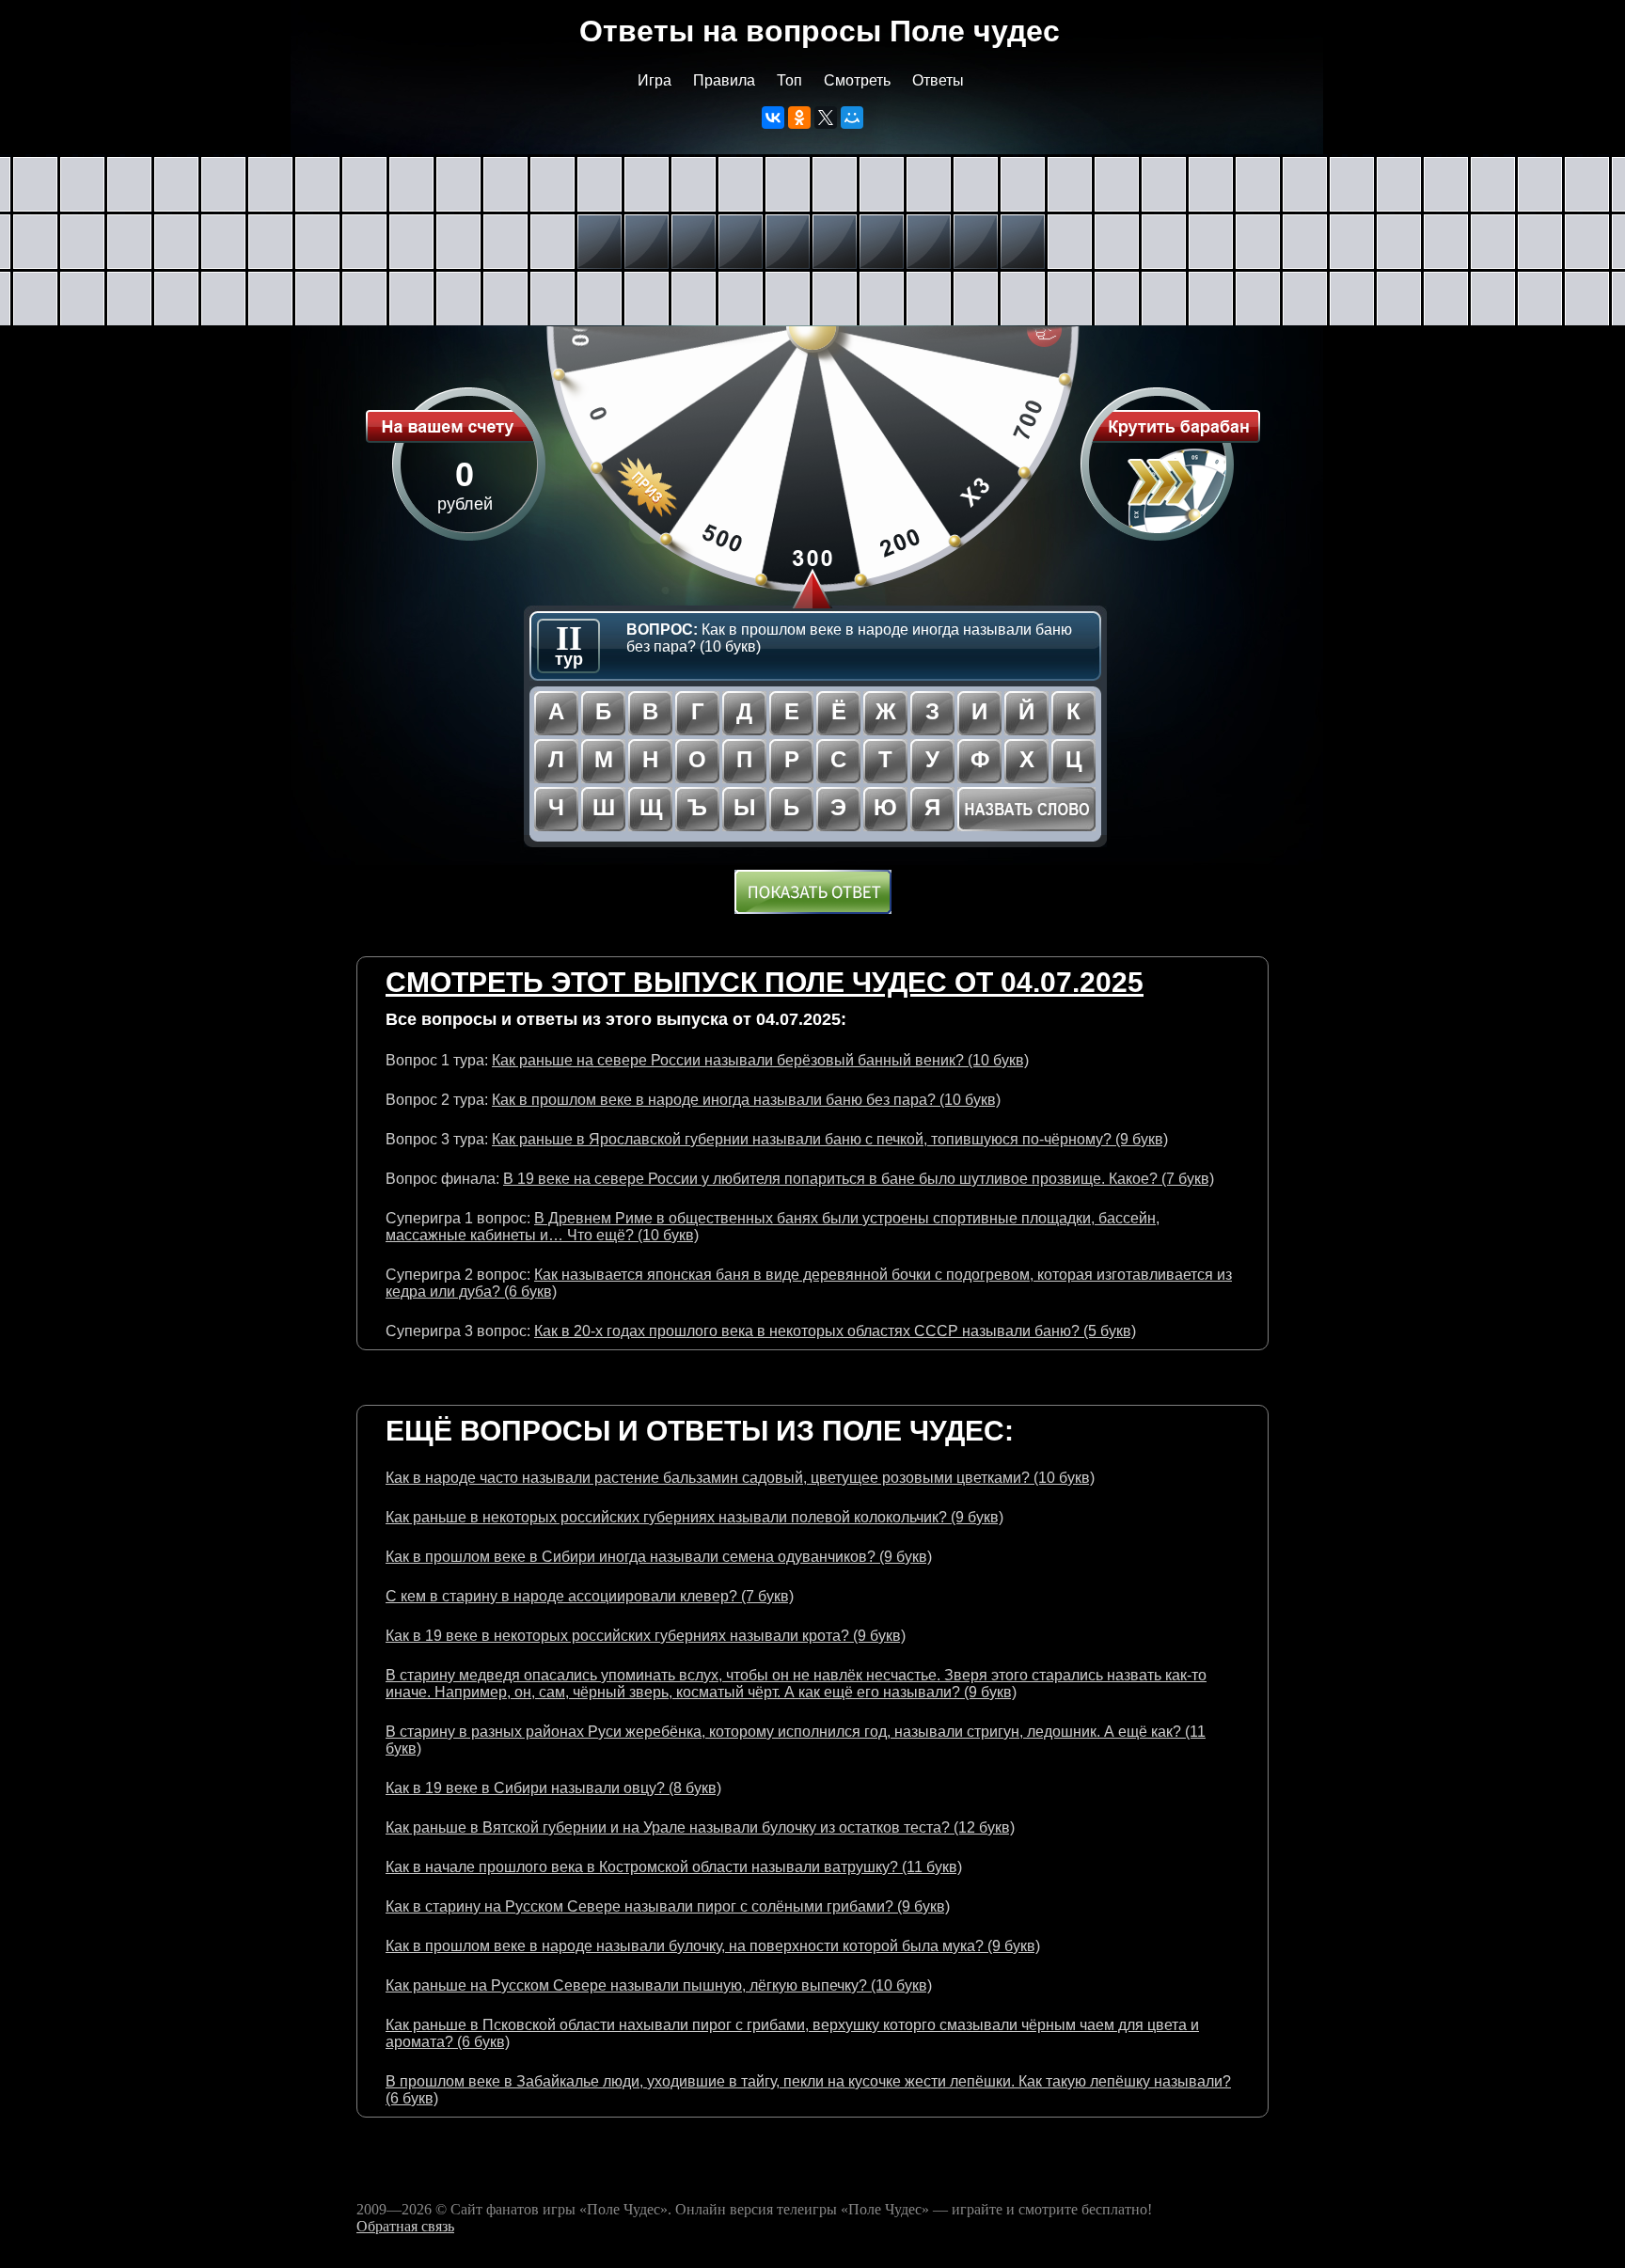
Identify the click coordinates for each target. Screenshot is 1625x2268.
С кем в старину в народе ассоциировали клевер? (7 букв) (590, 1596)
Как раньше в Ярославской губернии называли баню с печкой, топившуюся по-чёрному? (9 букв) (830, 1139)
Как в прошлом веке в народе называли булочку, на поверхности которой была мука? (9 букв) (713, 1946)
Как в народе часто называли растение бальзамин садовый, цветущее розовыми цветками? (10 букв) (740, 1478)
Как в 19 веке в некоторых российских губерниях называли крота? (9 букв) (646, 1636)
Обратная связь (405, 2226)
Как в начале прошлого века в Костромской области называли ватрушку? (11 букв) (674, 1867)
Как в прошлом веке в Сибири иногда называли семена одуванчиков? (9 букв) (659, 1557)
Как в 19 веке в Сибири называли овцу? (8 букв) (553, 1788)
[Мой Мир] (852, 118)
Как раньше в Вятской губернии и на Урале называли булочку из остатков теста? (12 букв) (700, 1827)
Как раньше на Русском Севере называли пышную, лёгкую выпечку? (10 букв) (659, 1985)
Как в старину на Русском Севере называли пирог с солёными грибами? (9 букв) (668, 1906)
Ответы (938, 80)
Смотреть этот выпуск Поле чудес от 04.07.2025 (765, 982)
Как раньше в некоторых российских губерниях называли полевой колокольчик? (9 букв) (694, 1517)
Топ (789, 80)
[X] (826, 118)
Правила (724, 80)
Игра (655, 80)
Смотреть (857, 80)
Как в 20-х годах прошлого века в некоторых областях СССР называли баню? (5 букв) (835, 1331)
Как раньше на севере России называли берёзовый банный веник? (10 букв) (760, 1060)
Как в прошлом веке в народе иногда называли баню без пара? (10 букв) (746, 1100)
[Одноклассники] (799, 118)
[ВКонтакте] (773, 118)
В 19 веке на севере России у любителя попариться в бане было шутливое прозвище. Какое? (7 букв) (859, 1179)
